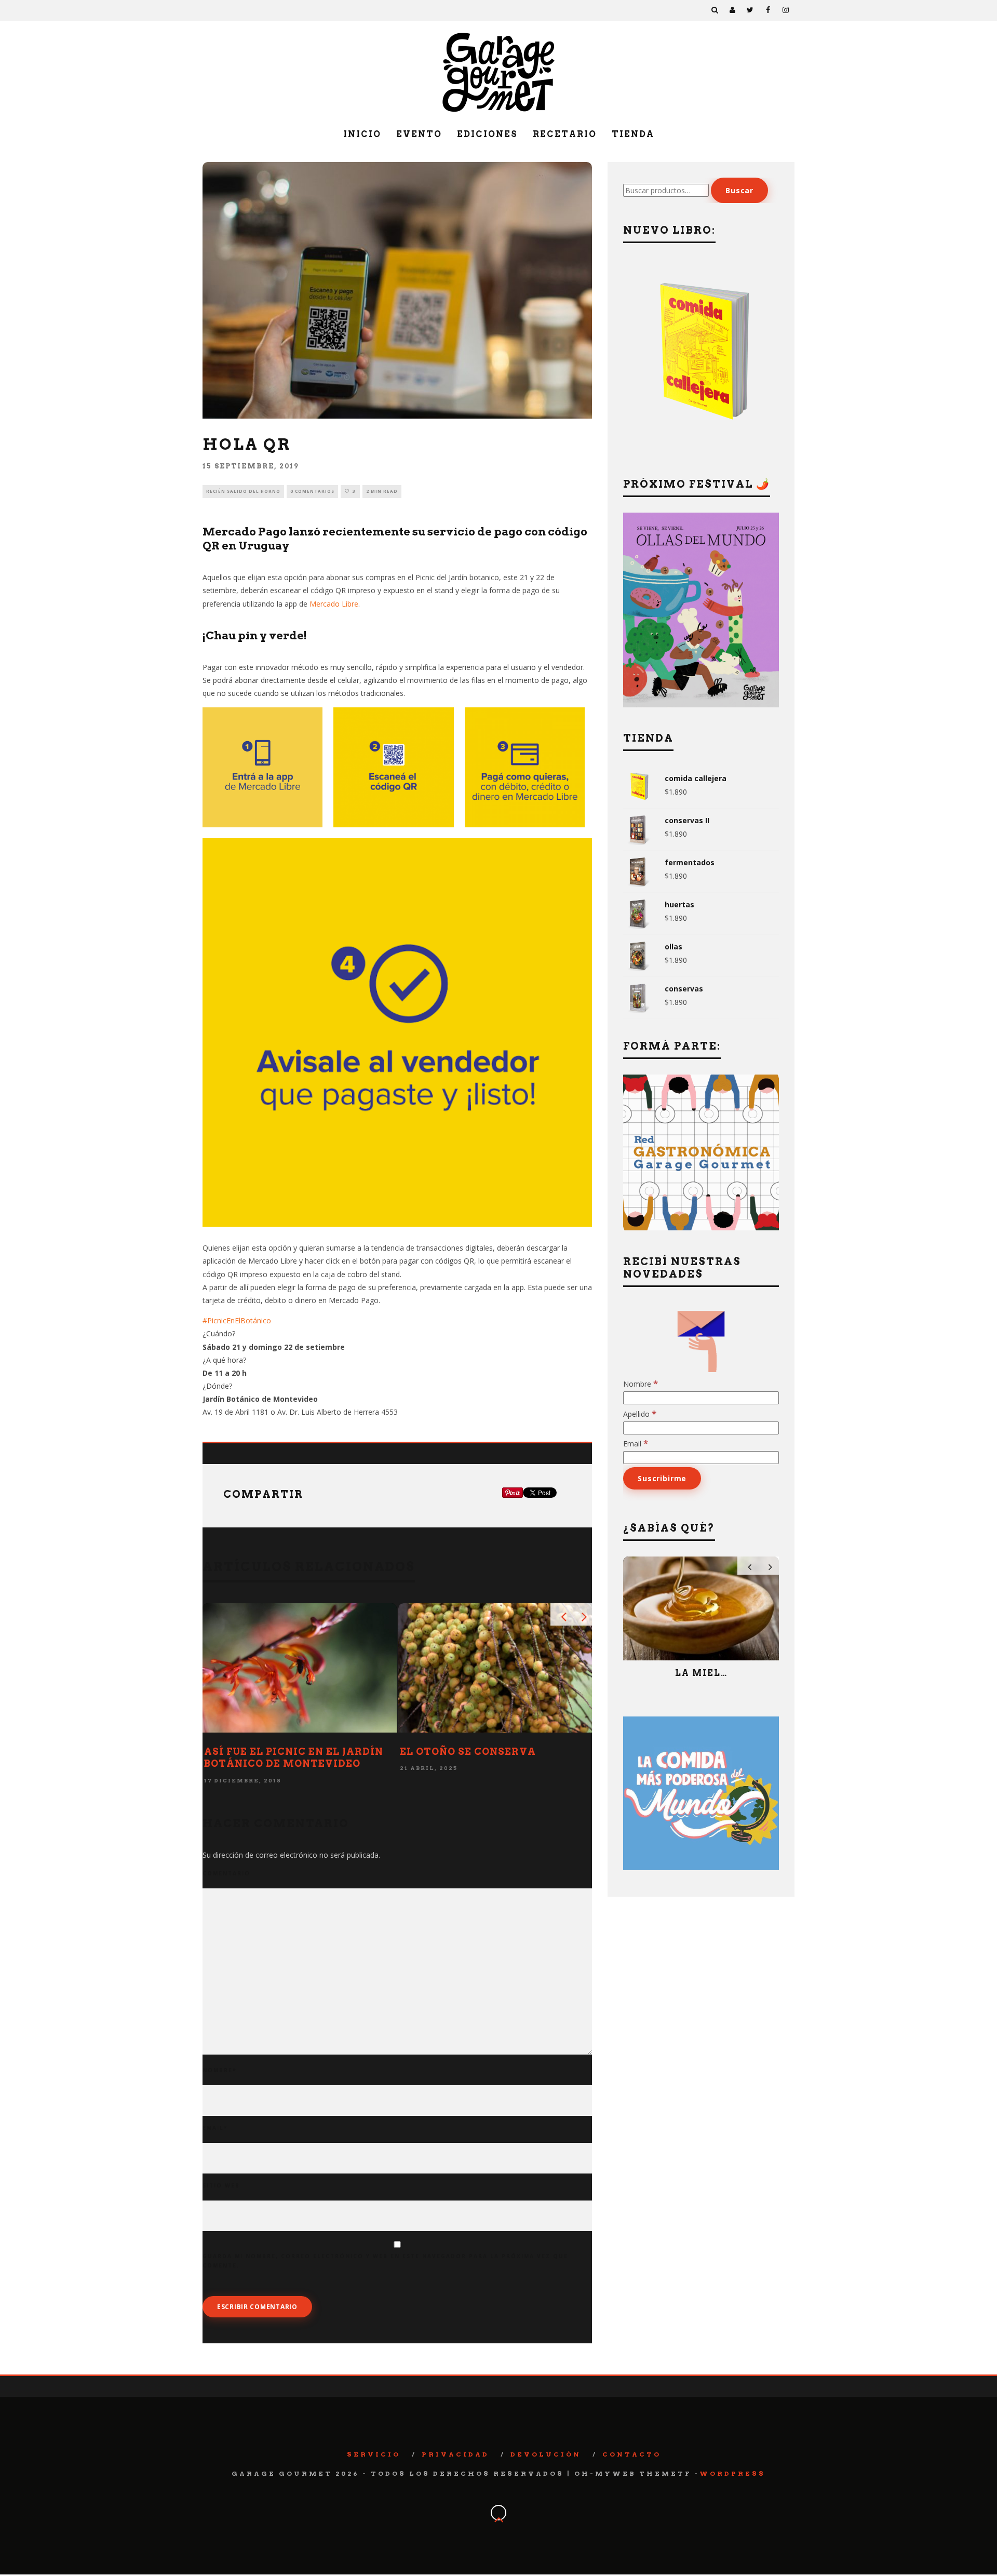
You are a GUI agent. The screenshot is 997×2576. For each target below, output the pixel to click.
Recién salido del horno (243, 491)
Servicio (374, 2454)
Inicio (362, 134)
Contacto (632, 2454)
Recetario (565, 134)
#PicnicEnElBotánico (237, 1320)
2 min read (382, 491)
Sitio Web (221, 2185)
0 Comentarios (312, 491)
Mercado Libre (334, 604)
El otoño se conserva (468, 1752)
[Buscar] (715, 10)
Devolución (546, 2454)
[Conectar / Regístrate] (733, 10)
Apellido (640, 1414)
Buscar (739, 190)
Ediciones (487, 134)
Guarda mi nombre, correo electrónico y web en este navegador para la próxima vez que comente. (385, 2261)
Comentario (226, 1873)
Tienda (633, 134)
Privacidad (455, 2454)
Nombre (219, 2070)
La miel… (701, 1673)
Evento (419, 134)
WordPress (732, 2473)
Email (215, 2128)
